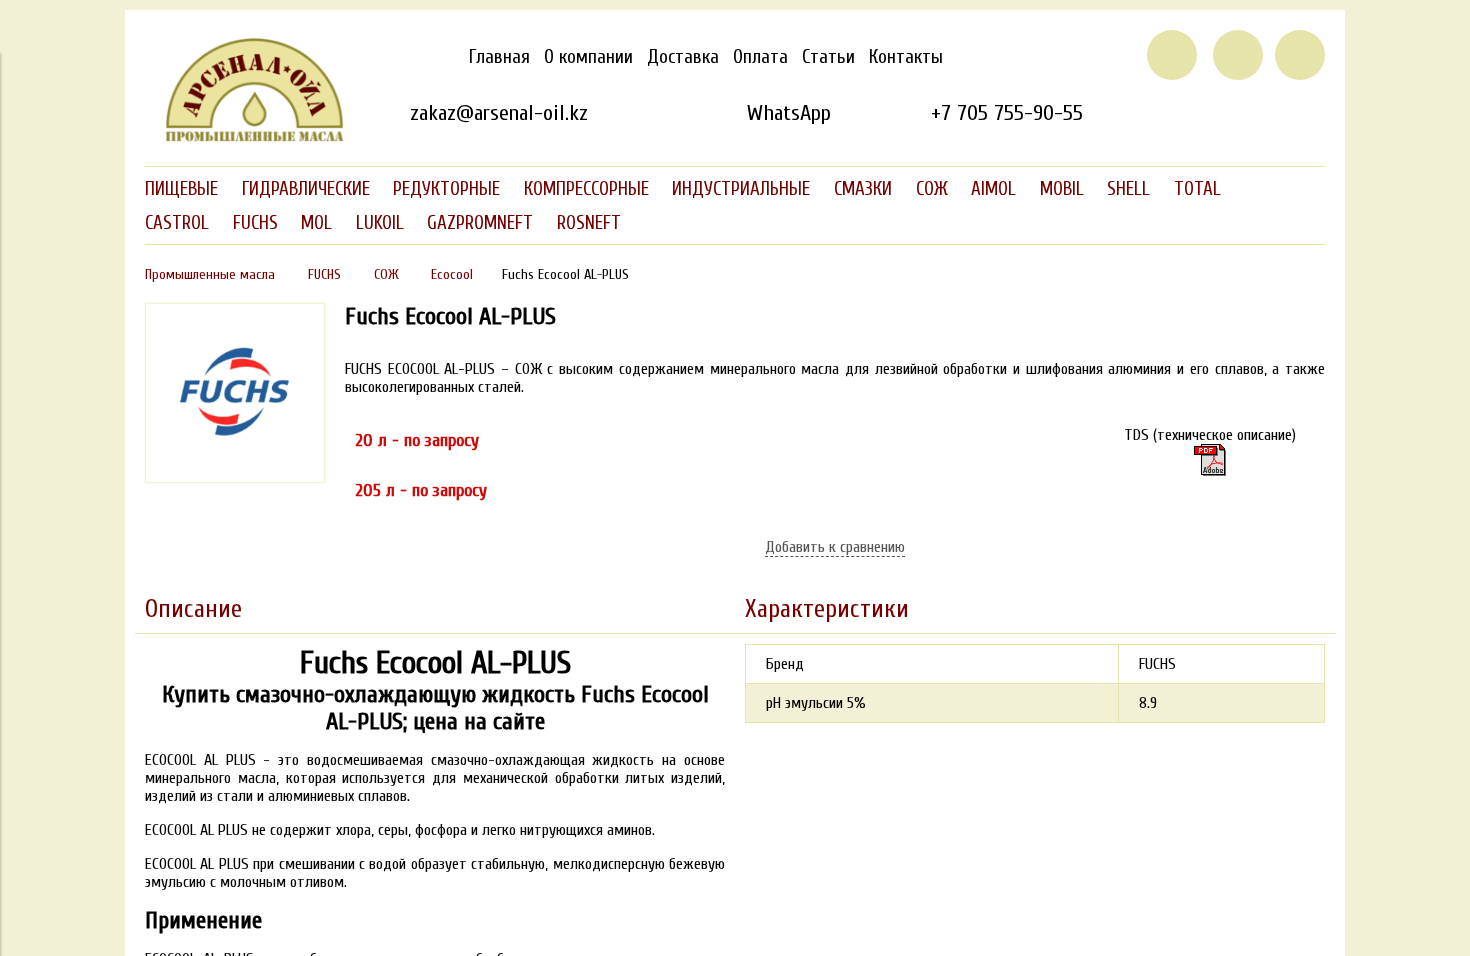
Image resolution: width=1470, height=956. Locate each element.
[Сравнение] (1238, 55)
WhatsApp (788, 113)
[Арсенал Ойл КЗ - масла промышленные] (245, 138)
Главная (499, 57)
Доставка (683, 57)
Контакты (906, 57)
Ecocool (452, 274)
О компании (588, 57)
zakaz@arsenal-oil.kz (499, 113)
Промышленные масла (210, 274)
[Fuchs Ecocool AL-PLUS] (235, 478)
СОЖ (386, 274)
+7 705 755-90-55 (1007, 113)
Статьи (828, 57)
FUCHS (324, 274)
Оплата (760, 57)
